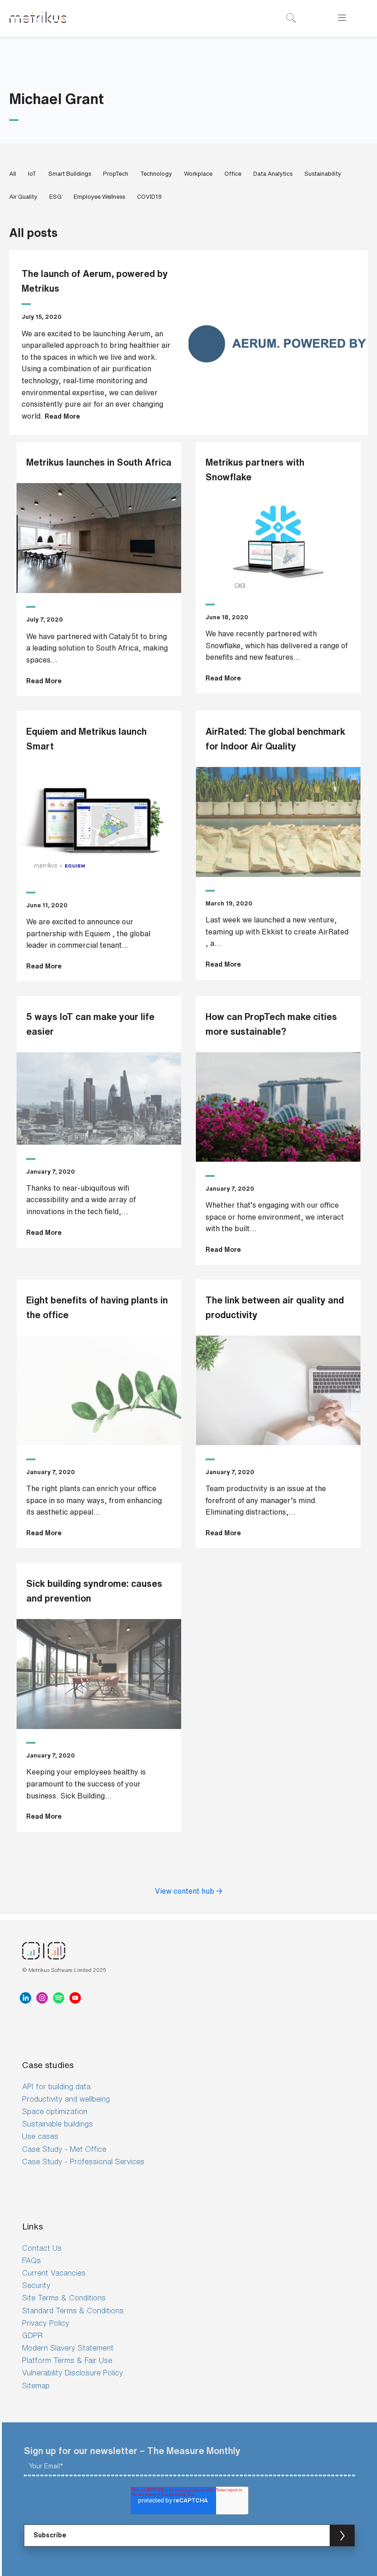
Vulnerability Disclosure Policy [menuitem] (73, 2373)
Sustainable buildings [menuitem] (57, 2124)
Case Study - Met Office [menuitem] (64, 2149)
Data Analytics (273, 174)
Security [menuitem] (36, 2285)
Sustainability (323, 174)
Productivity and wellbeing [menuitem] (66, 2099)
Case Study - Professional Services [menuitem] (83, 2161)
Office (233, 174)
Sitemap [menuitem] (36, 2386)
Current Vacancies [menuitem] (54, 2273)
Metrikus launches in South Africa (99, 462)
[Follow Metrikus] (28, 1998)
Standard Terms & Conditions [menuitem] (73, 2311)
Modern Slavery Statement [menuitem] (68, 2348)
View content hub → (189, 1891)
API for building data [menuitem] (56, 2086)
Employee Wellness (99, 197)
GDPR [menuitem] (32, 2335)
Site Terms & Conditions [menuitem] (64, 2298)
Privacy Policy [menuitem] (46, 2323)
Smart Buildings (70, 174)
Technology (156, 174)
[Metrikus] (38, 18)
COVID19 (149, 197)
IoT (32, 174)
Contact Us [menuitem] (42, 2248)
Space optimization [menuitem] (55, 2111)
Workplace (198, 174)
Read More (62, 416)
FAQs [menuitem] (31, 2260)
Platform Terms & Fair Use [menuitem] (67, 2360)
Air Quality (23, 197)
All (13, 174)
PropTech (116, 174)
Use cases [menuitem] (40, 2136)
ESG (55, 197)
